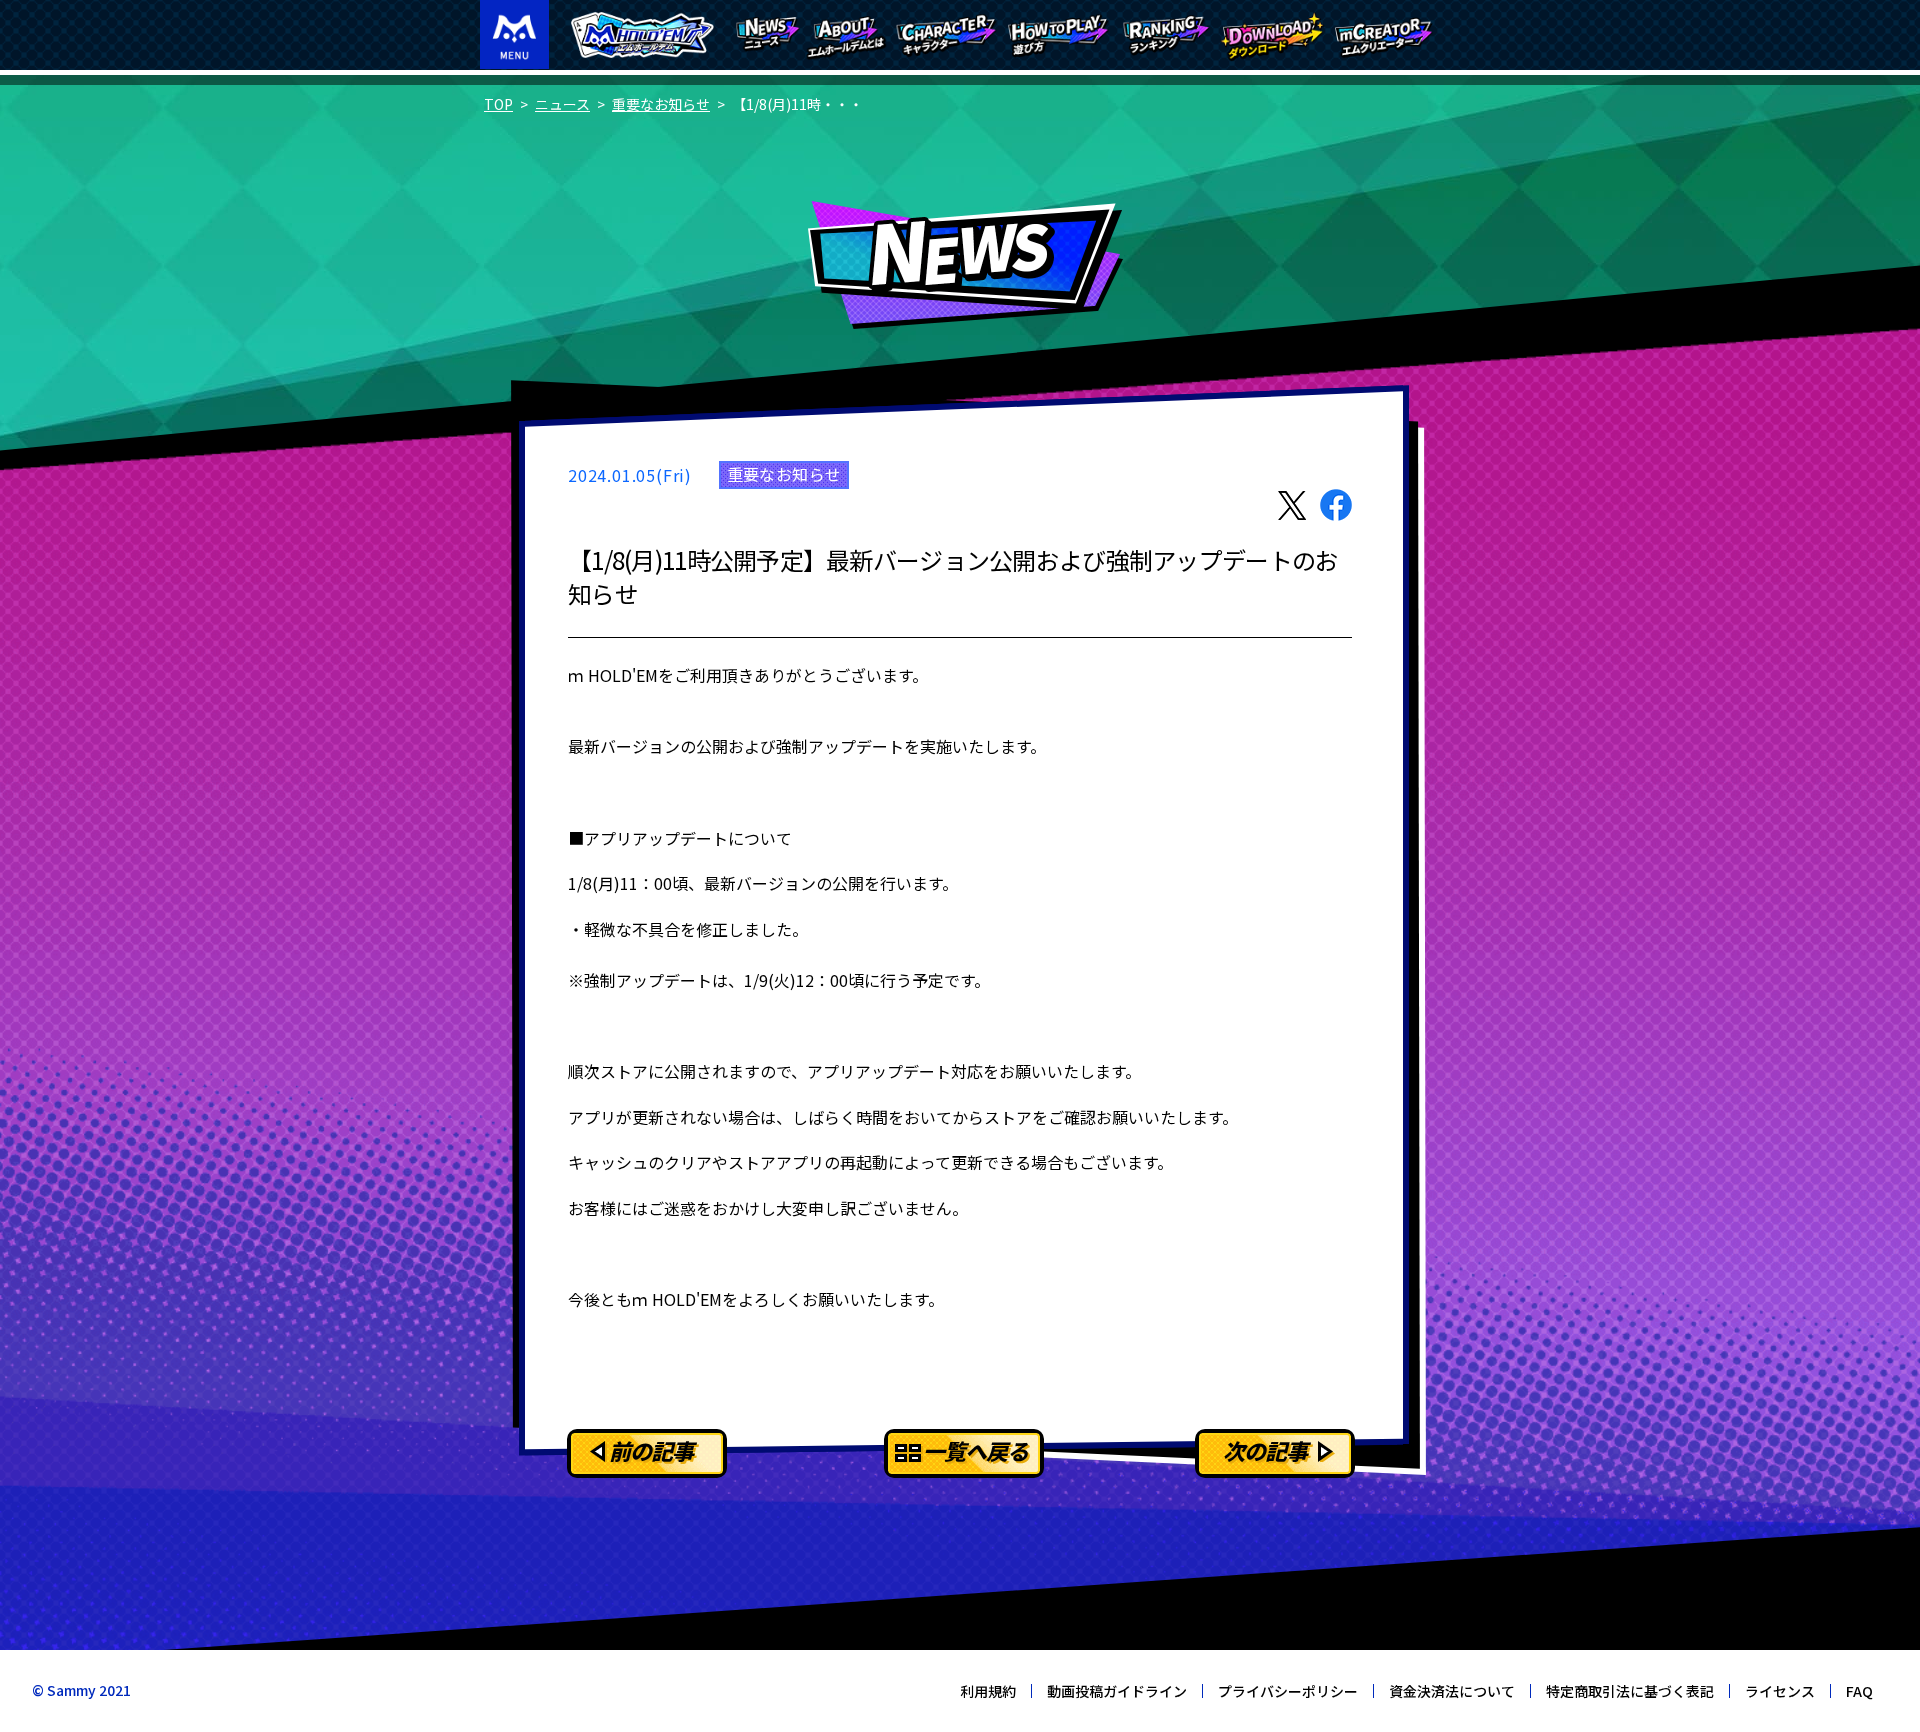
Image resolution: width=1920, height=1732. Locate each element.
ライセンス (1780, 1691)
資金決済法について (1452, 1691)
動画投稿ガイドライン (1117, 1691)
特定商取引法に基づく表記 (1630, 1691)
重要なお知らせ (661, 104)
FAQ (1859, 1691)
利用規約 (988, 1691)
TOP (498, 104)
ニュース (562, 104)
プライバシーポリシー (1288, 1691)
